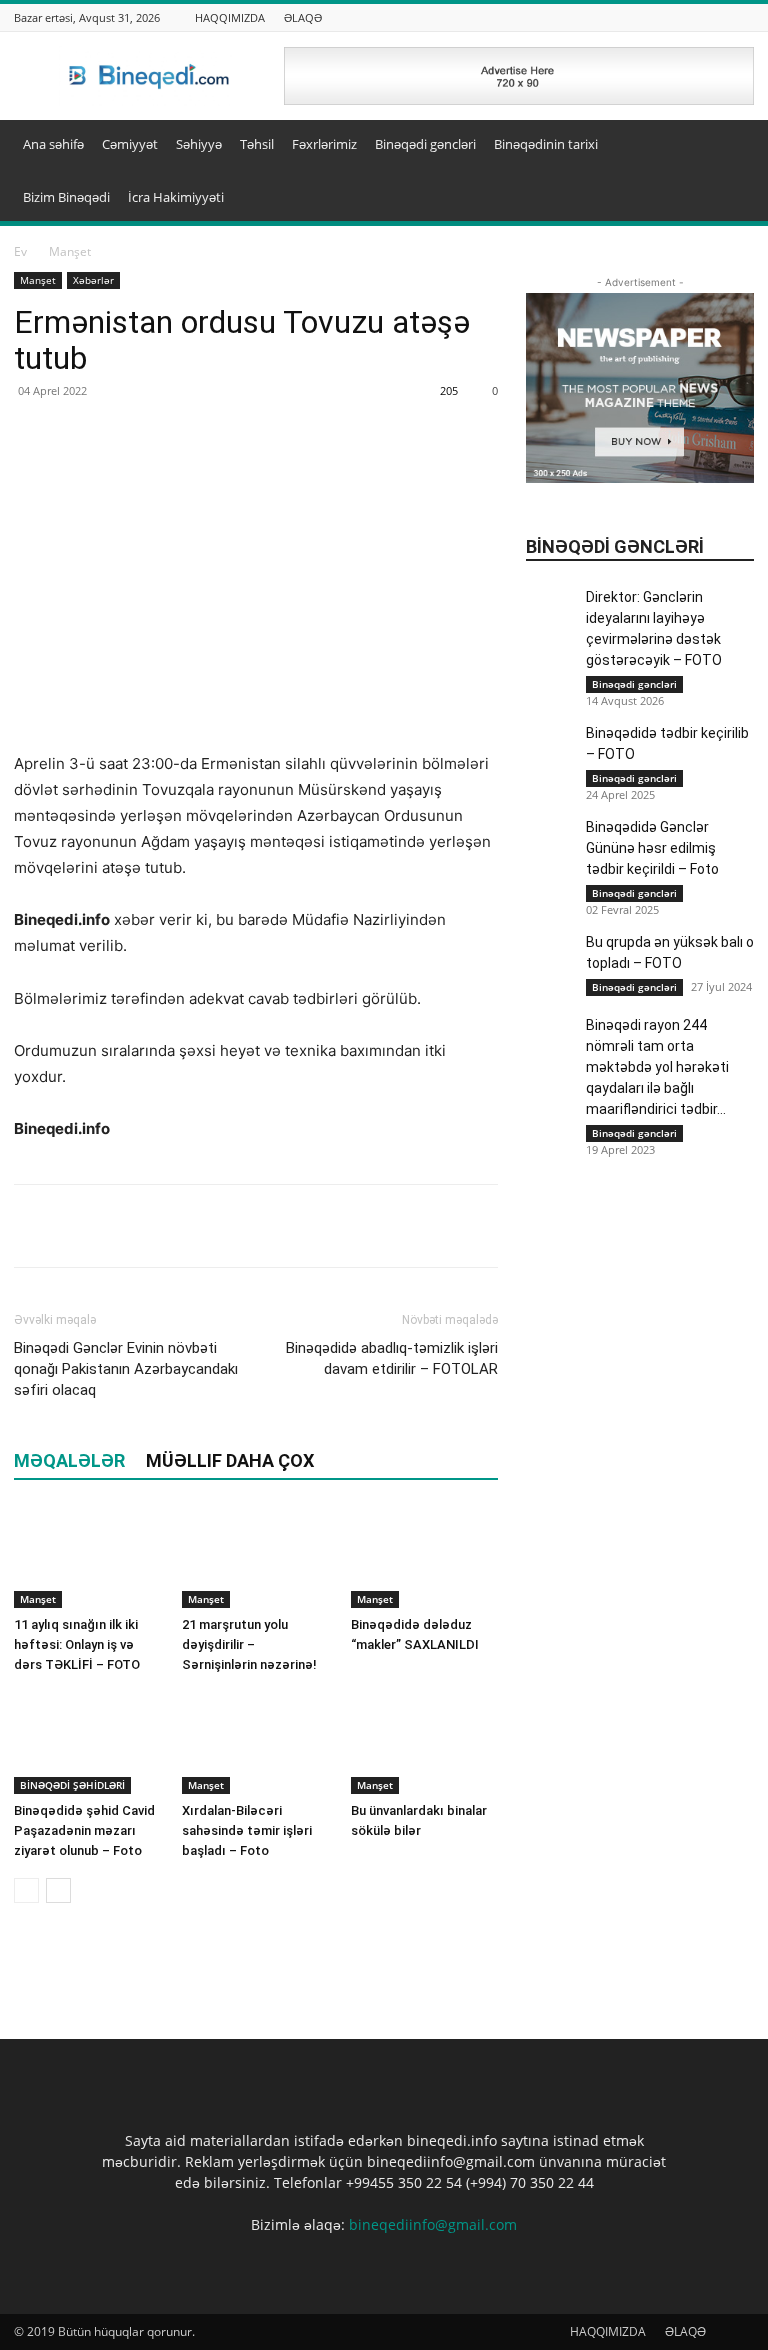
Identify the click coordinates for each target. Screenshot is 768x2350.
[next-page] (58, 1890)
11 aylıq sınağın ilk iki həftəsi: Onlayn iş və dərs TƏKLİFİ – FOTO (77, 1644)
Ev (20, 251)
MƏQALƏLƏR (69, 1460)
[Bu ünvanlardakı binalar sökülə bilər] (424, 1742)
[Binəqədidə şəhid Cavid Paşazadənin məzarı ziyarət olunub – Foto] (87, 1742)
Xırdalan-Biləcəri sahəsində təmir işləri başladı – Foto (247, 1830)
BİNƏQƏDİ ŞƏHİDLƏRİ (72, 1785)
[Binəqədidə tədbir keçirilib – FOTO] (551, 748)
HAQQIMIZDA (230, 17)
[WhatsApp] (126, 1226)
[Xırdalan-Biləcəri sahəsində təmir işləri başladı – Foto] (255, 1742)
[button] (730, 144)
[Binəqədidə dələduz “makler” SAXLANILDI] (424, 1557)
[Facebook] (34, 1226)
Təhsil (257, 144)
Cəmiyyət (130, 144)
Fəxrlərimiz (324, 144)
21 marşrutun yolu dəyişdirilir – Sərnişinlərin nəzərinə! (249, 1644)
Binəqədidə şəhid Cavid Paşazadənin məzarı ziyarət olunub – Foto (84, 1830)
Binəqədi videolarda (696, 441)
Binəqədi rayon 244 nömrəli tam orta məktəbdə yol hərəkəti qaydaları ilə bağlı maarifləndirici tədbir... (657, 1067)
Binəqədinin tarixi (546, 144)
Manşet (38, 280)
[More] (173, 1226)
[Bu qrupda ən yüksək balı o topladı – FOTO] (551, 992)
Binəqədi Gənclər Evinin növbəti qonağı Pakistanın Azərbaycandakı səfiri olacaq (126, 1369)
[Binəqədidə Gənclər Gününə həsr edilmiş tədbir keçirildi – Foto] (551, 842)
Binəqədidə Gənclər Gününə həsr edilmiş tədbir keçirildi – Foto (652, 848)
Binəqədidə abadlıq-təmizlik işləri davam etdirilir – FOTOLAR (392, 1358)
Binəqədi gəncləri (425, 144)
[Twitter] (80, 1226)
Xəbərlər (93, 280)
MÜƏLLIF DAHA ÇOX (230, 1460)
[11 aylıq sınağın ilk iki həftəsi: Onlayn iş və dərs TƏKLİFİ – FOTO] (87, 1557)
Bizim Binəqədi (66, 197)
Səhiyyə (199, 144)
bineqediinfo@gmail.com (433, 2224)
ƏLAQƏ (303, 17)
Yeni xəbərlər (717, 511)
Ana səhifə (53, 144)
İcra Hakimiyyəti (176, 197)
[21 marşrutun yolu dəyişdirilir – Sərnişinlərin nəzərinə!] (255, 1557)
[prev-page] (26, 1890)
